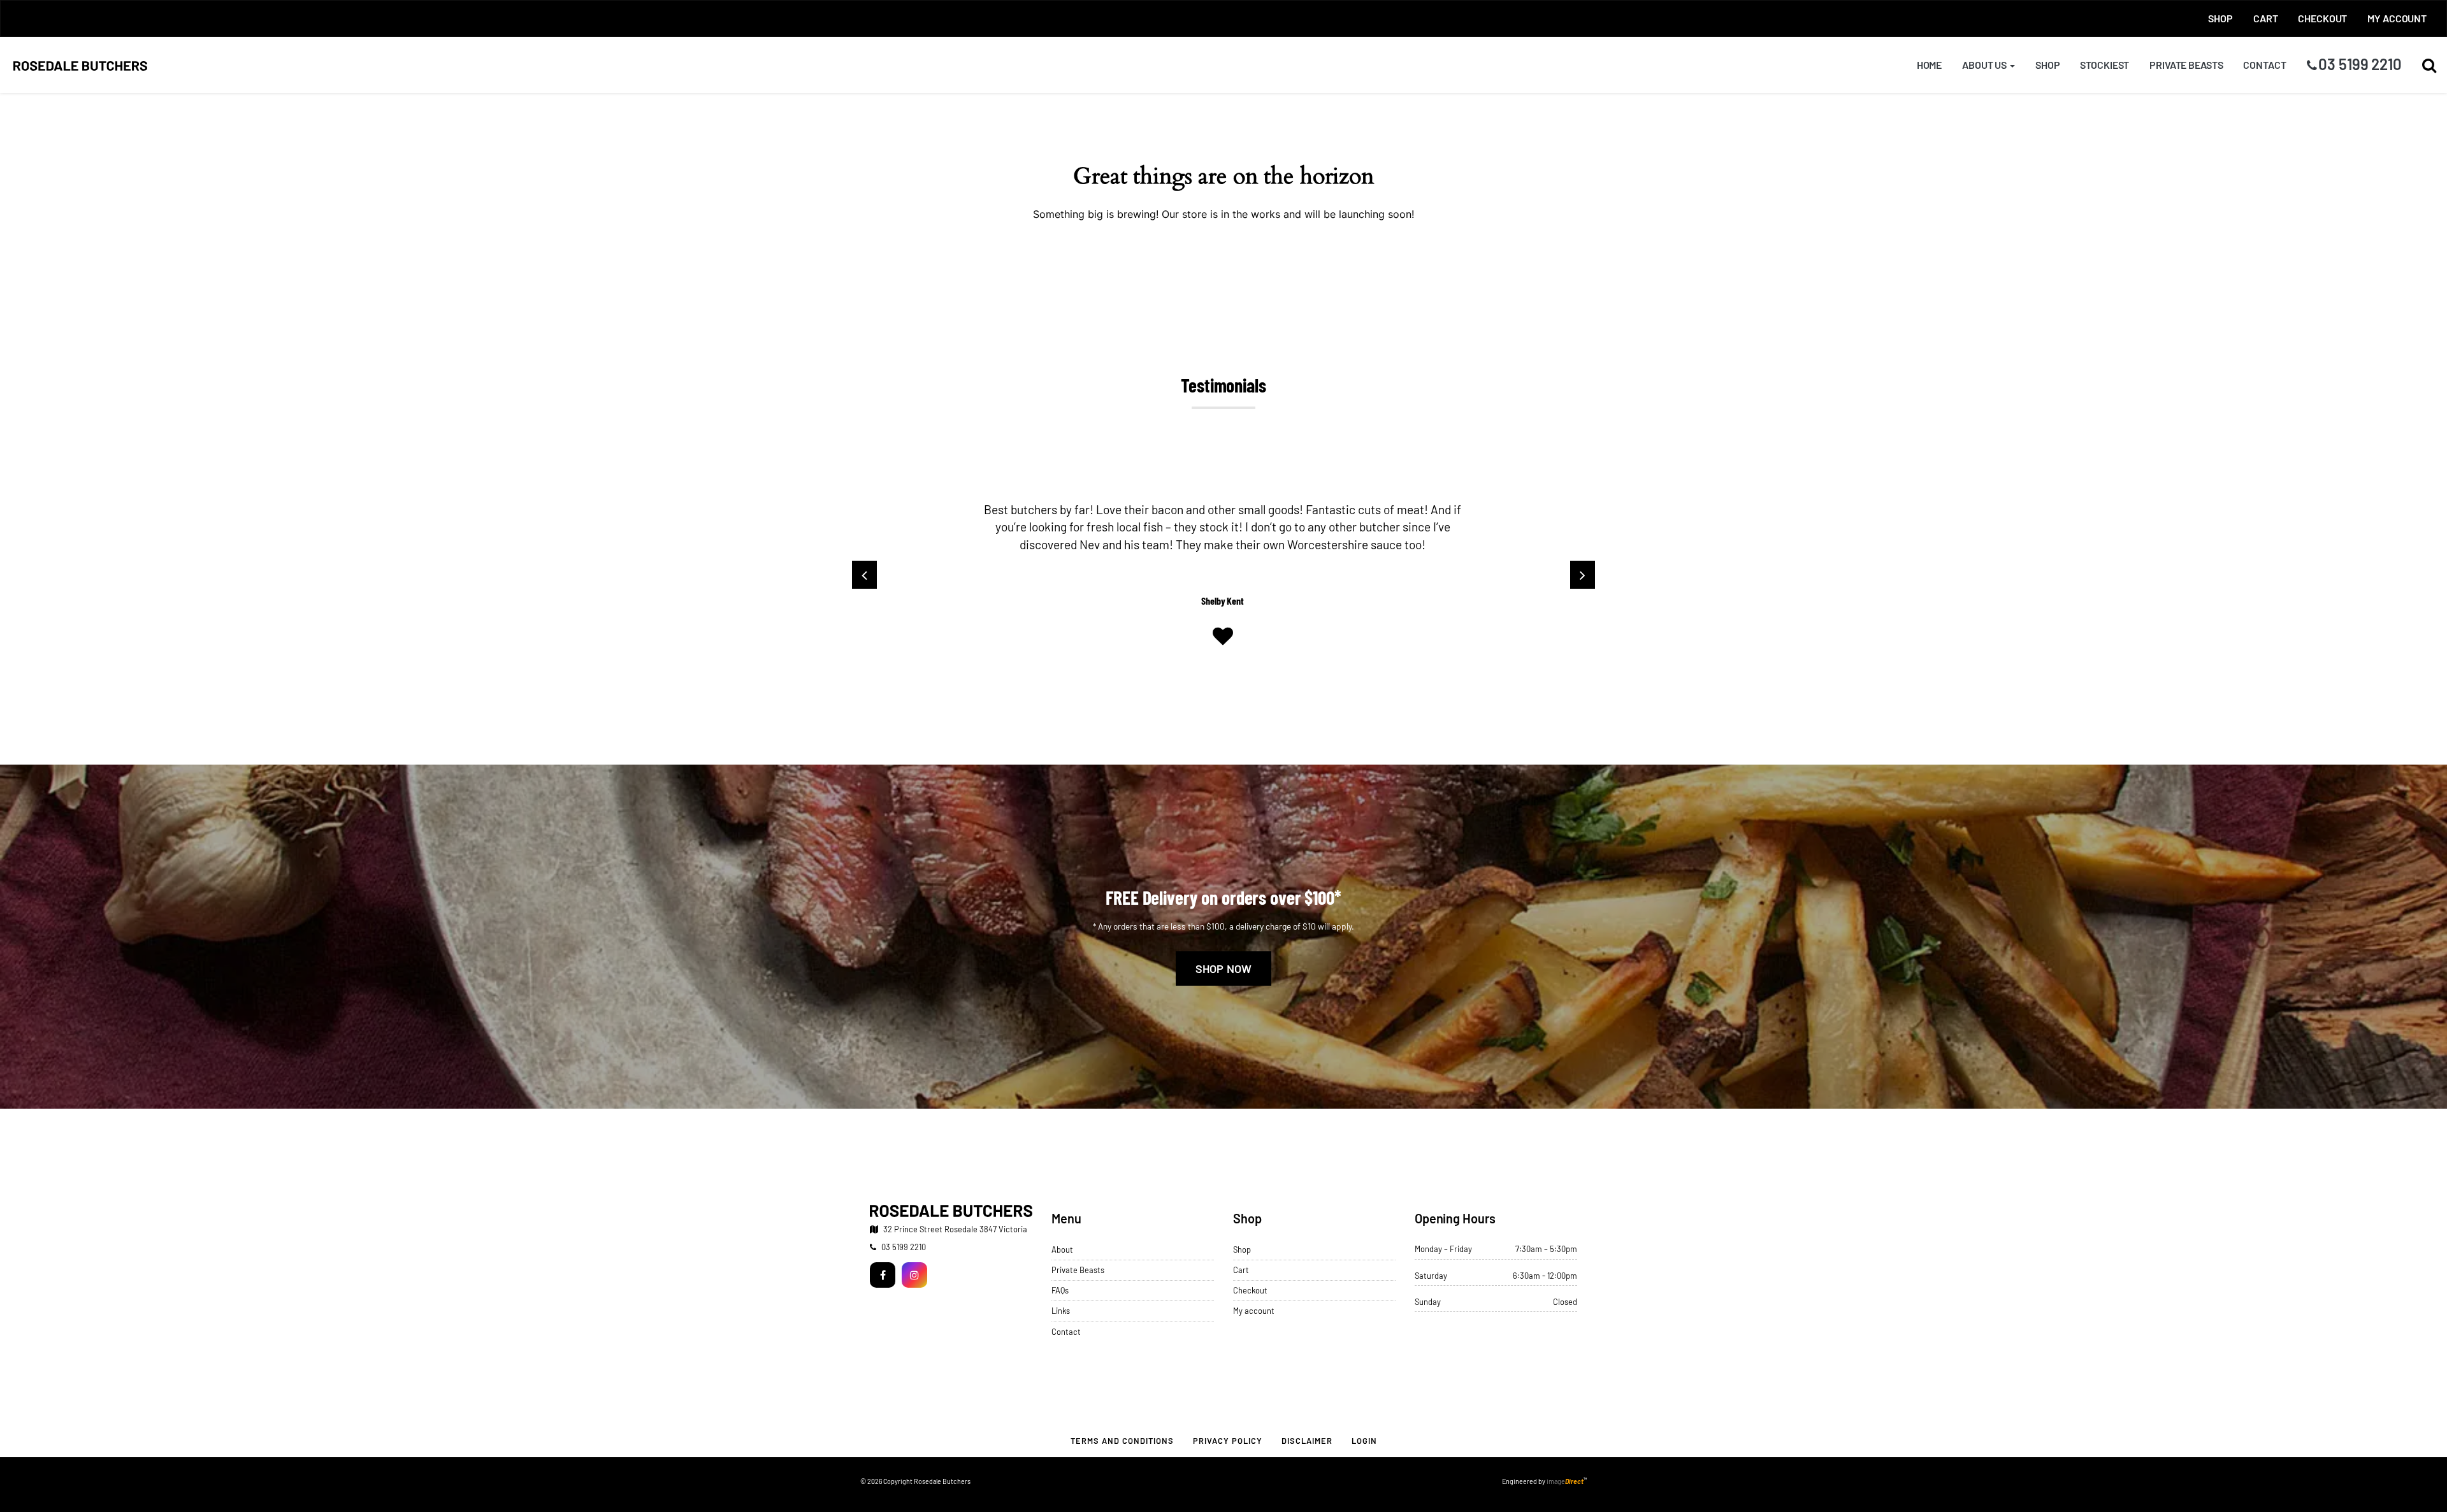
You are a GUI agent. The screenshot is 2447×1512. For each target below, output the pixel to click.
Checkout (2322, 18)
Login (1364, 1441)
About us (1985, 65)
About (1062, 1249)
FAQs (1060, 1290)
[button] (2429, 65)
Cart (2265, 18)
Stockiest (2104, 65)
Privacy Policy (1228, 1441)
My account (2397, 18)
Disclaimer (1307, 1441)
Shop (2220, 18)
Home (1929, 65)
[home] (951, 1211)
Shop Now (1224, 968)
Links (1061, 1311)
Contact (2264, 65)
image (1565, 1481)
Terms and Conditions (1122, 1441)
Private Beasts (2186, 65)
